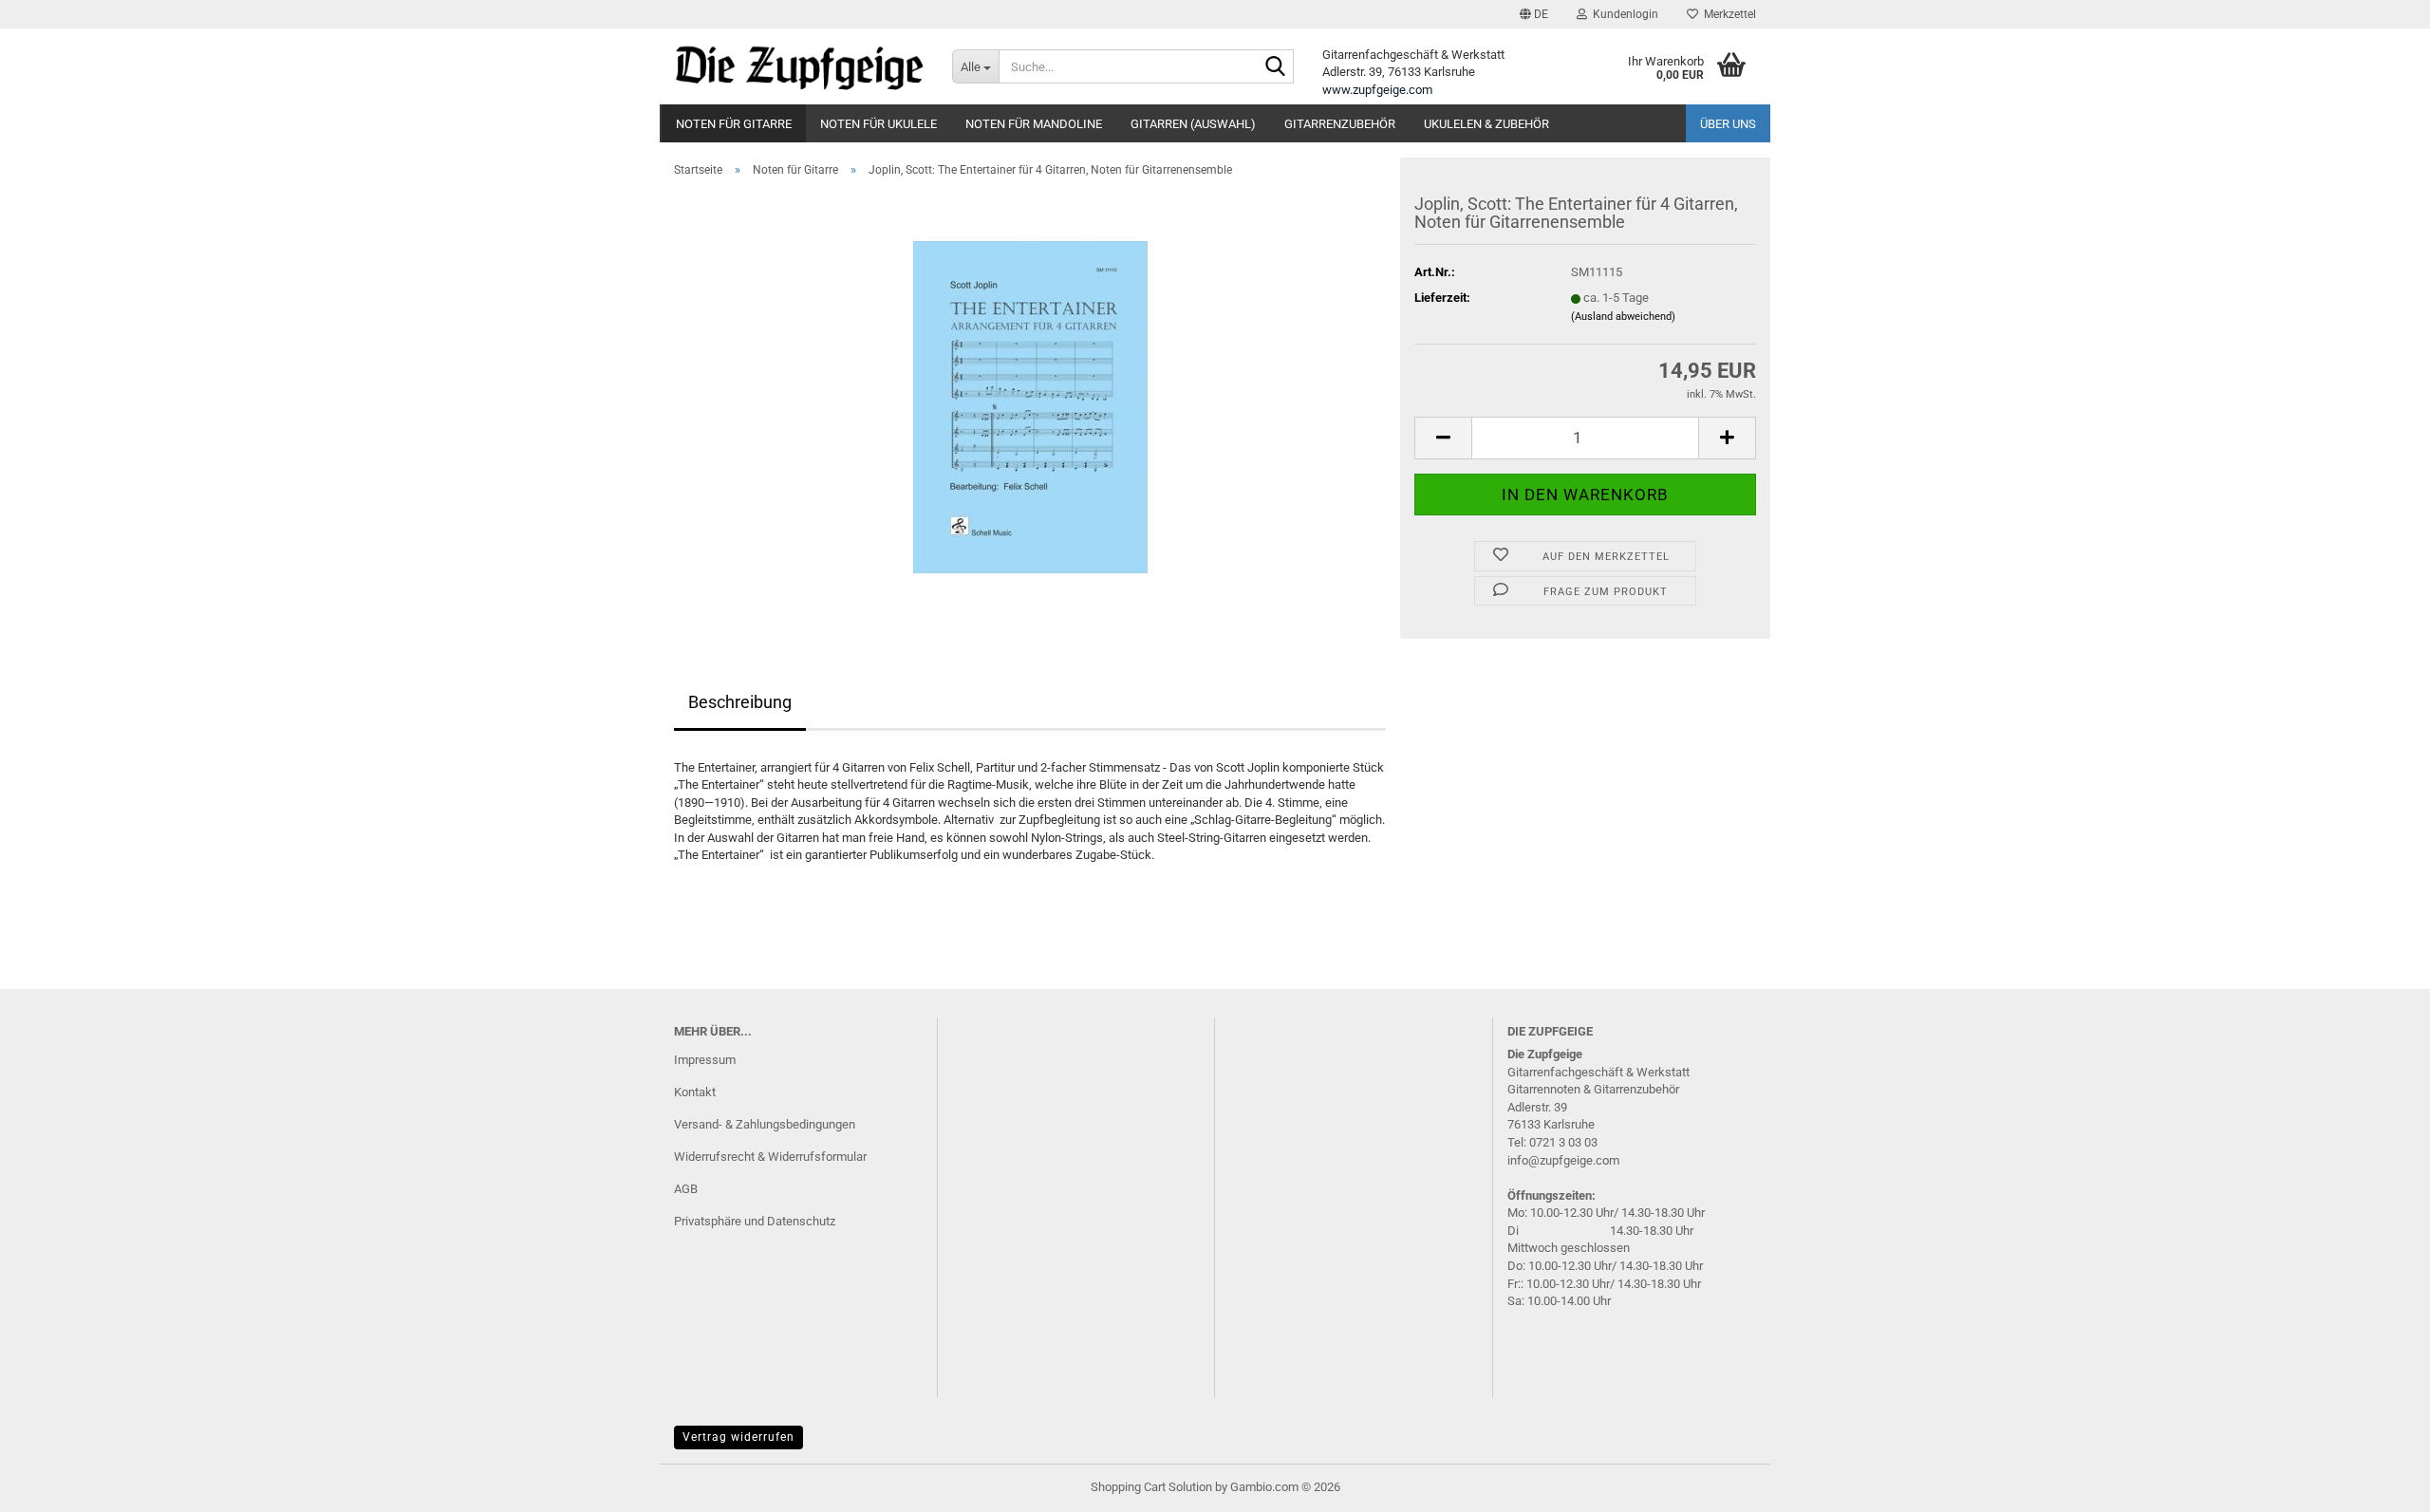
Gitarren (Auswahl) (1193, 124)
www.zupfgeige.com (1377, 90)
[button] (1534, 14)
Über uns (1728, 124)
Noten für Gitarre (734, 124)
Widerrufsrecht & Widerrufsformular (770, 1157)
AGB (686, 1189)
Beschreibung (740, 702)
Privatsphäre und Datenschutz (755, 1221)
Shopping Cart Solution (1151, 1487)
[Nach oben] (2378, 1484)
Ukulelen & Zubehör (1486, 124)
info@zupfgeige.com (1563, 1160)
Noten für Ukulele (879, 124)
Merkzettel (1727, 14)
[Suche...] (1276, 67)
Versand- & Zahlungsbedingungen (765, 1124)
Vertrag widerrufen (738, 1437)
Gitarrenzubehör (1340, 124)
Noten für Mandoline (1034, 124)
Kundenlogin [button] (1623, 14)
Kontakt (695, 1092)
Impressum (705, 1060)
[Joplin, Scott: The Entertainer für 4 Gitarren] (1030, 406)
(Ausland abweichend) (1623, 317)
